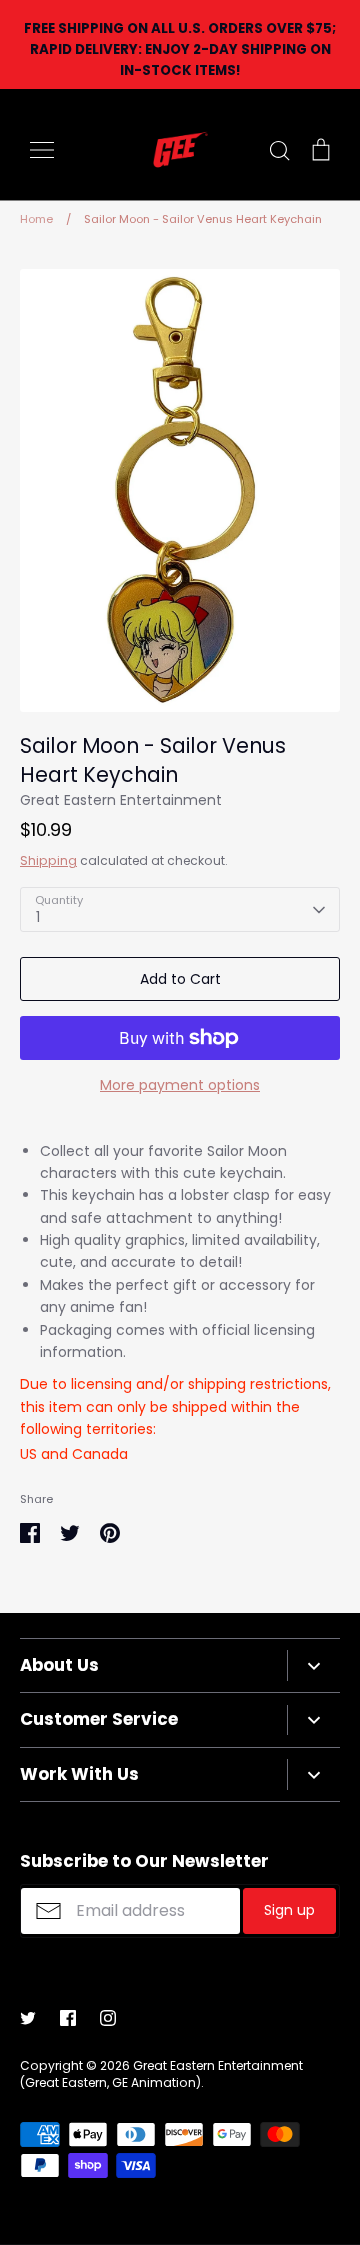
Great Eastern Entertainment (121, 800)
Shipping (48, 860)
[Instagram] (108, 2018)
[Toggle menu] (42, 150)
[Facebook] (68, 2018)
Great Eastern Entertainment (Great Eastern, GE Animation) (161, 2074)
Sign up (289, 1910)
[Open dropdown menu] (313, 1665)
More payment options (180, 1085)
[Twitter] (28, 2018)
